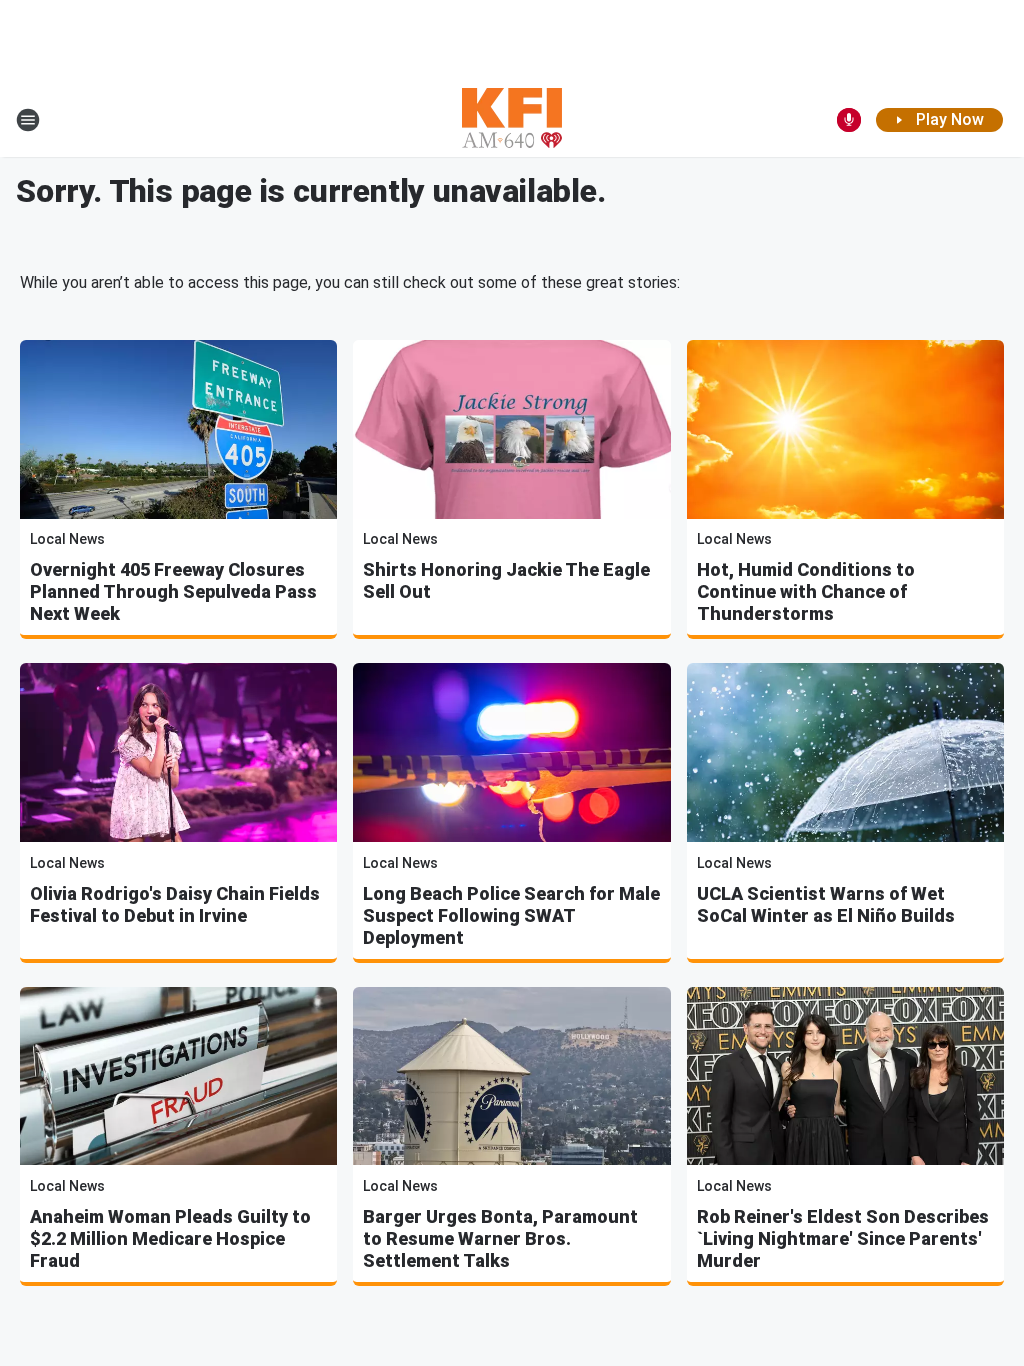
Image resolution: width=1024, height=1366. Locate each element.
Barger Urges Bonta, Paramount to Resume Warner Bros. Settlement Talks (500, 1238)
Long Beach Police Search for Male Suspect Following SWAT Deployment (511, 915)
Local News (67, 539)
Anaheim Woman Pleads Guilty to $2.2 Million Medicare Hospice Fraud (170, 1238)
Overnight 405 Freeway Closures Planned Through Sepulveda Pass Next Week (173, 591)
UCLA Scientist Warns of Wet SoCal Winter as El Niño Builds (826, 904)
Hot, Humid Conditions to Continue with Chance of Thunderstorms (806, 591)
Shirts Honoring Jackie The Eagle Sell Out (506, 580)
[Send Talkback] (849, 120)
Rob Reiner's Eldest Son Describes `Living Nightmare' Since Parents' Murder (843, 1238)
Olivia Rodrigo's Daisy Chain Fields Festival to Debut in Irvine (175, 904)
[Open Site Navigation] (28, 120)
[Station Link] (512, 120)
